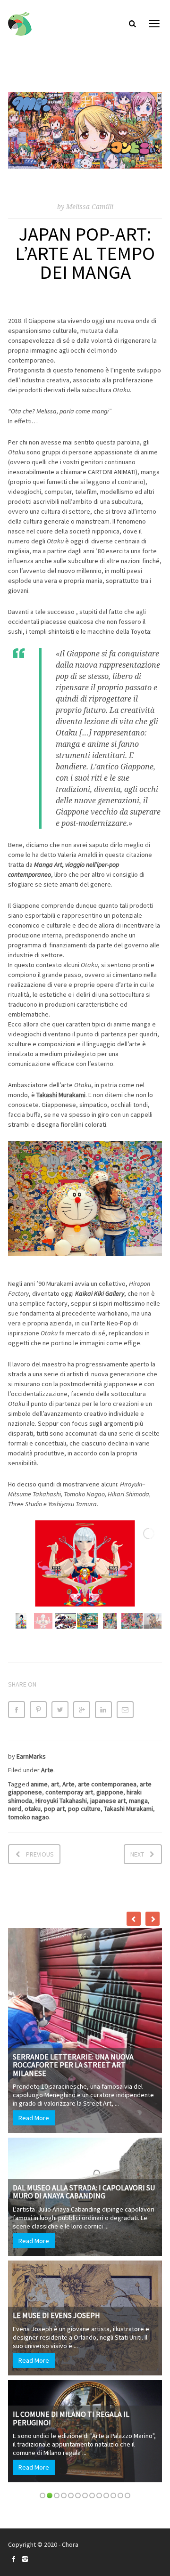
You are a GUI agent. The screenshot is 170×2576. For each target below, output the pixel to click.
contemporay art (69, 1792)
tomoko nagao (29, 1817)
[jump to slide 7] (154, 1621)
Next (137, 1854)
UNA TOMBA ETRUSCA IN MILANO (83, 2140)
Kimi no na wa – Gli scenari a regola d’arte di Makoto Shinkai (94, 2028)
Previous (40, 1854)
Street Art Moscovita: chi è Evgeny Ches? (93, 1928)
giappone (110, 1792)
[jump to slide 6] (132, 1621)
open (154, 24)
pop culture (84, 1809)
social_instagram (25, 2559)
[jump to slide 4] (88, 1621)
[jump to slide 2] (43, 1621)
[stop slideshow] (91, 1593)
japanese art (108, 1801)
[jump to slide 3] (65, 1621)
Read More (49, 1977)
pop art (54, 1809)
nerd (15, 1809)
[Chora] (20, 24)
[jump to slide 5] (110, 1621)
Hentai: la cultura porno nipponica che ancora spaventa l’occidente (95, 2227)
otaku (33, 1809)
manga (138, 1801)
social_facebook (14, 2559)
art (55, 1784)
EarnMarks (31, 1756)
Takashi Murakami (128, 1809)
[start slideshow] (75, 1593)
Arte (47, 1770)
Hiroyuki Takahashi (61, 1801)
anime (39, 1784)
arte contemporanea (107, 1784)
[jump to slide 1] (21, 1621)
